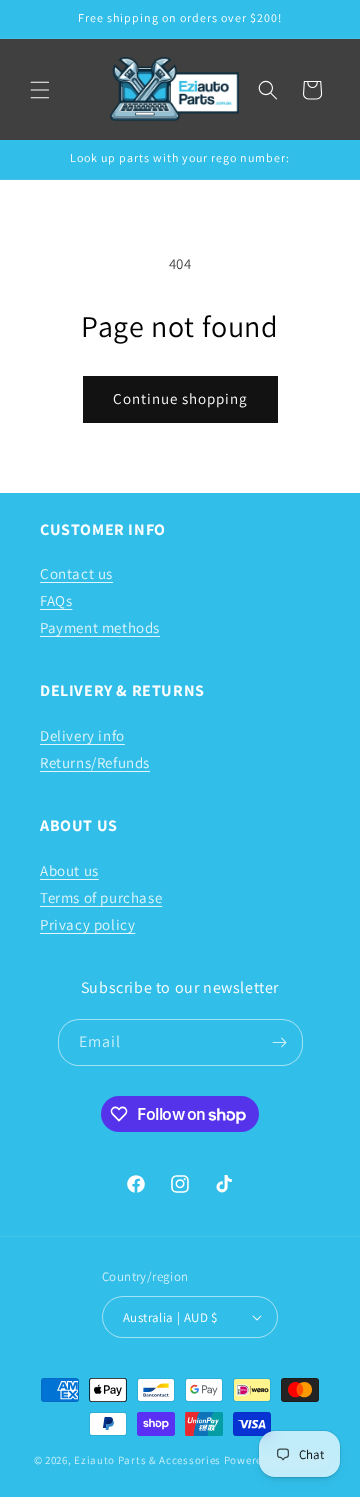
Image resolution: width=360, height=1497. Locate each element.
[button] (40, 90)
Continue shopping (180, 398)
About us (69, 870)
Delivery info (82, 735)
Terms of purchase (101, 897)
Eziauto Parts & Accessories (147, 1460)
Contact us (76, 573)
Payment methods (100, 627)
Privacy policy (87, 924)
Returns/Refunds (95, 762)
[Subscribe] (280, 1042)
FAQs (56, 600)
